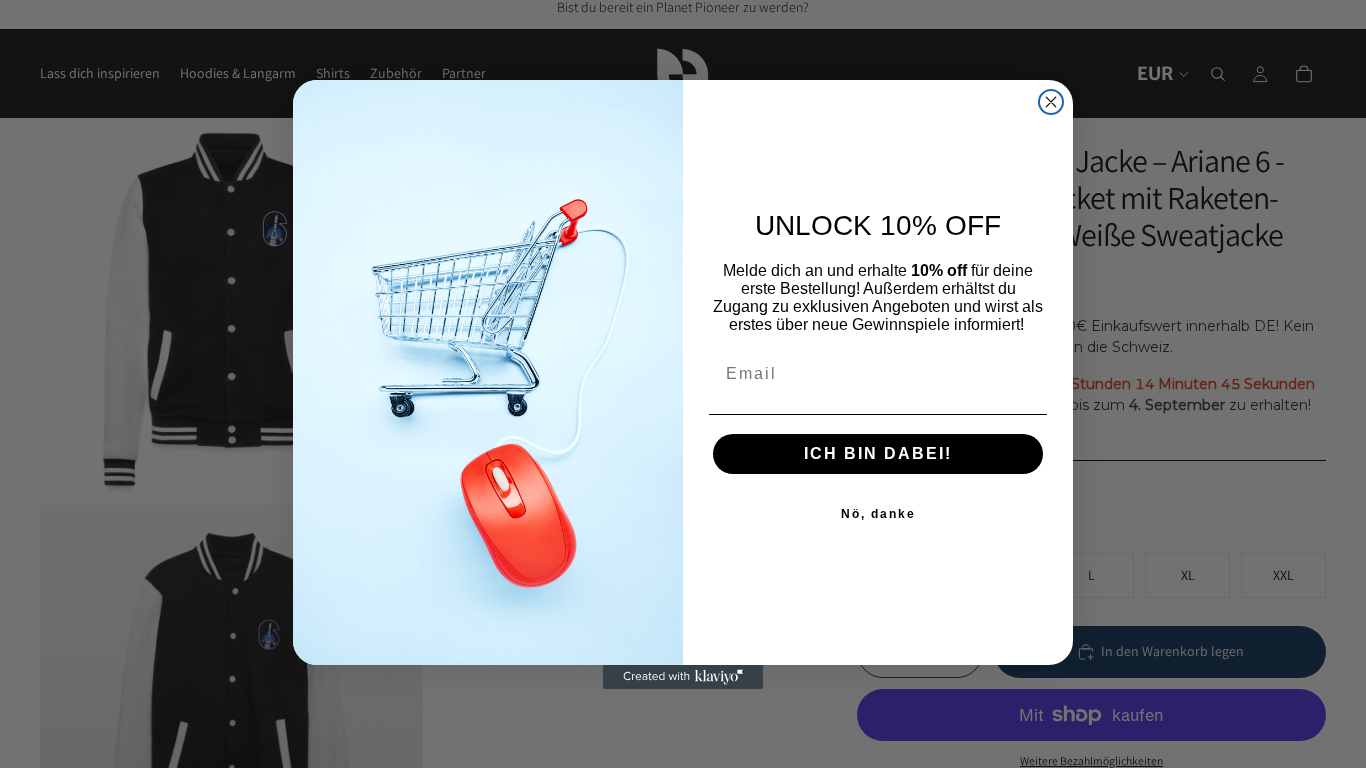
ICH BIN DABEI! (878, 453)
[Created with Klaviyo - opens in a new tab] (683, 677)
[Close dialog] (1051, 102)
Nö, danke (878, 514)
